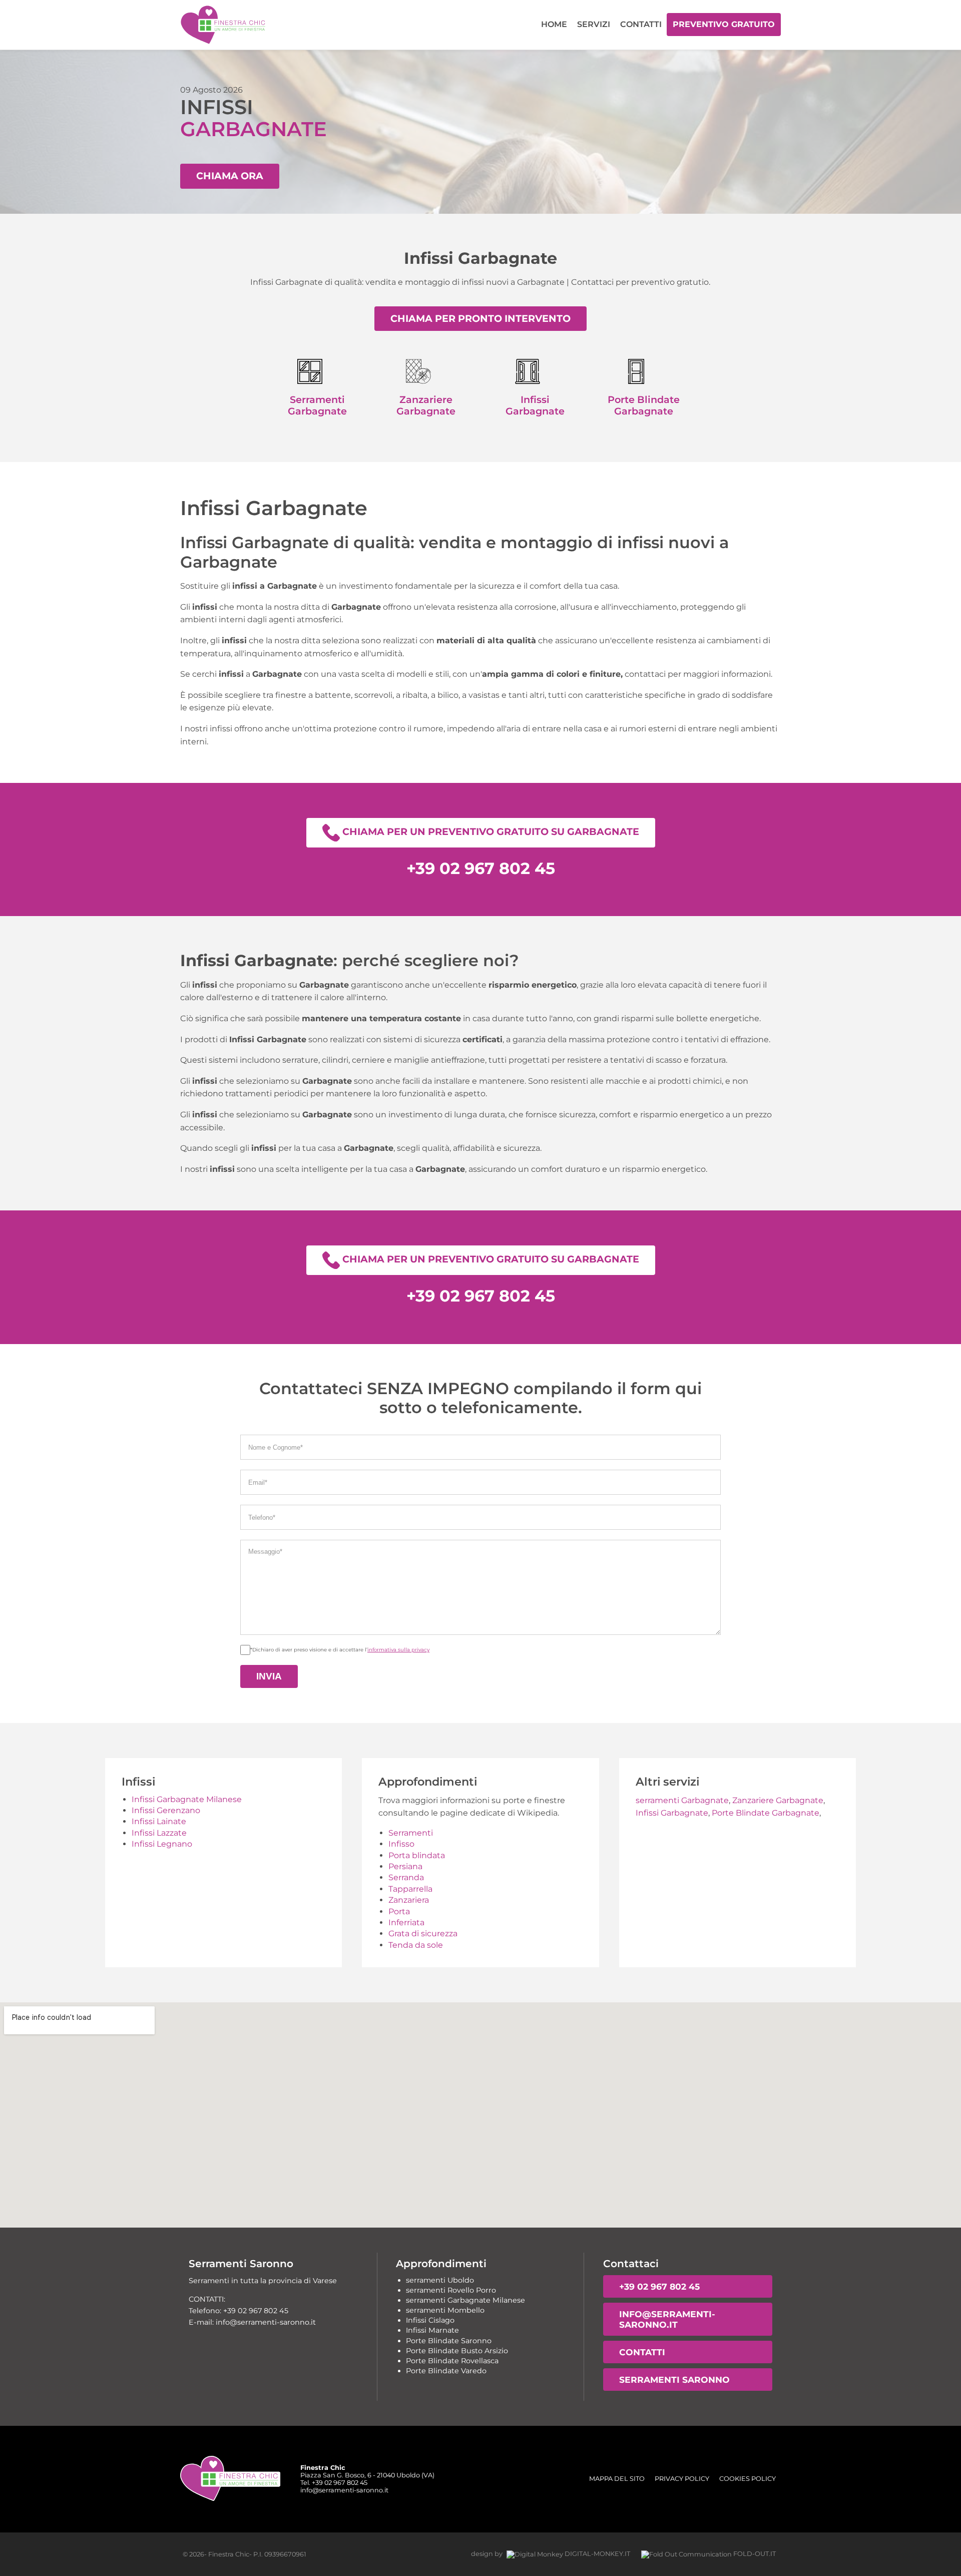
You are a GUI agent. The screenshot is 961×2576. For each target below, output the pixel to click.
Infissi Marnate (432, 2330)
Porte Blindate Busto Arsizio (457, 2351)
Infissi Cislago (430, 2320)
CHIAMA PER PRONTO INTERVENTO (480, 318)
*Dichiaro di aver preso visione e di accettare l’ (340, 1650)
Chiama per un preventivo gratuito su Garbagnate (490, 832)
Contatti (641, 24)
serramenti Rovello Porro (451, 2290)
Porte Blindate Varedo (446, 2371)
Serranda (406, 1877)
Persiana (405, 1866)
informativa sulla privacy (398, 1650)
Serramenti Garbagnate (317, 405)
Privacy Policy (682, 2479)
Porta (399, 1911)
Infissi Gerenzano (166, 1810)
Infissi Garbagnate (535, 405)
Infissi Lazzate (159, 1833)
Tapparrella (410, 1889)
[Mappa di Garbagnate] (480, 2115)
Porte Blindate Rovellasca (452, 2361)
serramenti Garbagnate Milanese (465, 2300)
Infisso (401, 1844)
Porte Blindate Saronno (449, 2341)
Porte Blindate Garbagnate (644, 405)
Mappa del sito (617, 2479)
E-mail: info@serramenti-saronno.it (252, 2322)
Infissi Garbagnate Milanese (187, 1799)
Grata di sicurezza (423, 1934)
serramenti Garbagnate (682, 1800)
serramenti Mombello (445, 2310)
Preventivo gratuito (724, 24)
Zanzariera (409, 1900)
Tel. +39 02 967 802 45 (334, 2483)
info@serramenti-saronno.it (667, 2319)
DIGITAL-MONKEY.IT (597, 2554)
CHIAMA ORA (230, 176)
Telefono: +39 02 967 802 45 (238, 2311)
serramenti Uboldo (440, 2280)
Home (554, 24)
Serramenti (411, 1833)
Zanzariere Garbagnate (426, 405)
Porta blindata (417, 1855)
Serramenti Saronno (674, 2380)
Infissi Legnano (162, 1844)
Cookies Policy (748, 2479)
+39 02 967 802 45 (659, 2286)
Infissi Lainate (159, 1821)
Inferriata (406, 1922)
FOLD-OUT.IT (754, 2554)
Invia (269, 1676)
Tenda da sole (416, 1945)
